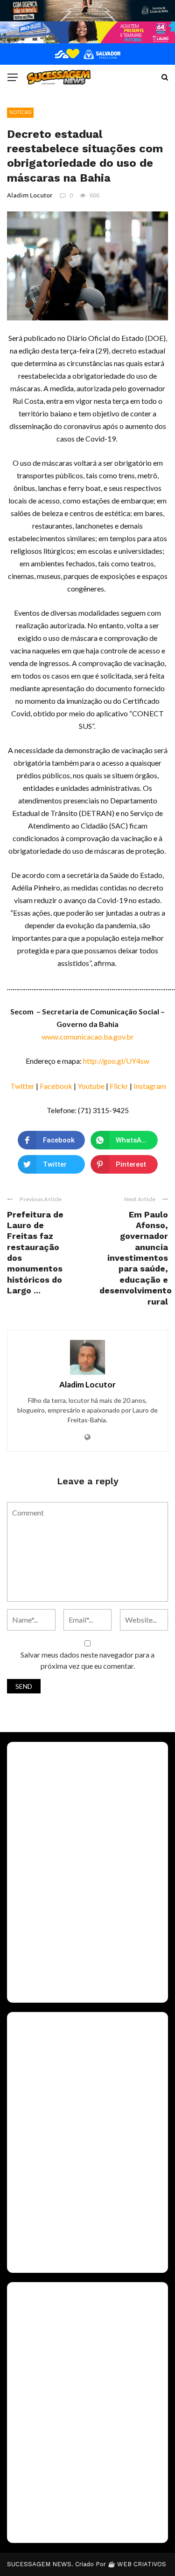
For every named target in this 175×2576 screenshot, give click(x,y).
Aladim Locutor (30, 195)
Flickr (119, 1086)
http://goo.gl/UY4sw (116, 1061)
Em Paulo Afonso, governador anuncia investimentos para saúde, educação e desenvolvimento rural (136, 1258)
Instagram (150, 1086)
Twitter (23, 1086)
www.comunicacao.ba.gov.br (88, 1037)
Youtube (91, 1086)
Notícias (20, 112)
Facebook (57, 1086)
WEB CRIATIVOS (142, 2564)
